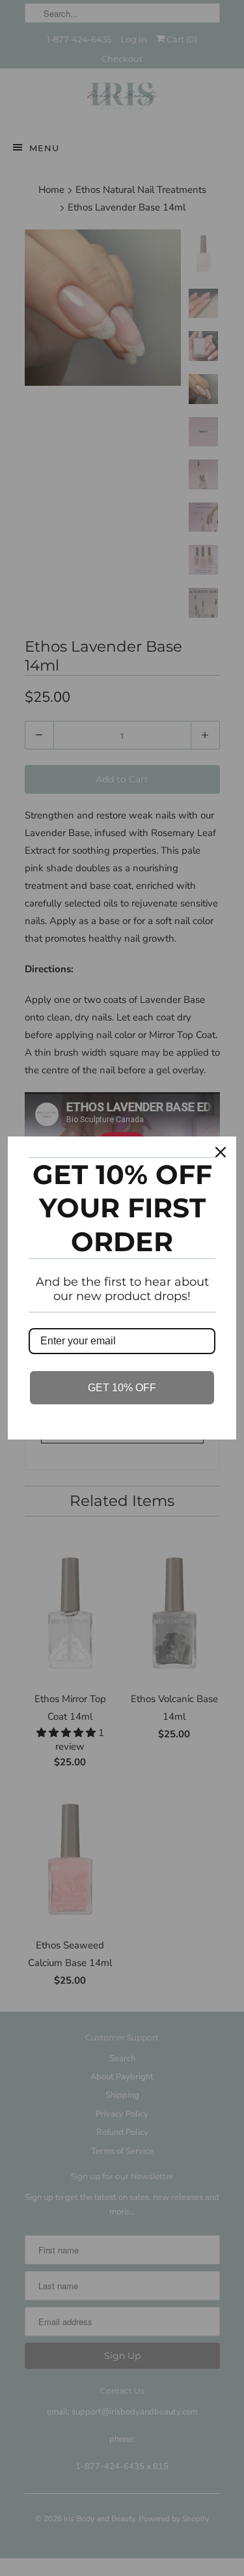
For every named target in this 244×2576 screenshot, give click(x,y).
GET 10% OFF (122, 1388)
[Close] (221, 1152)
